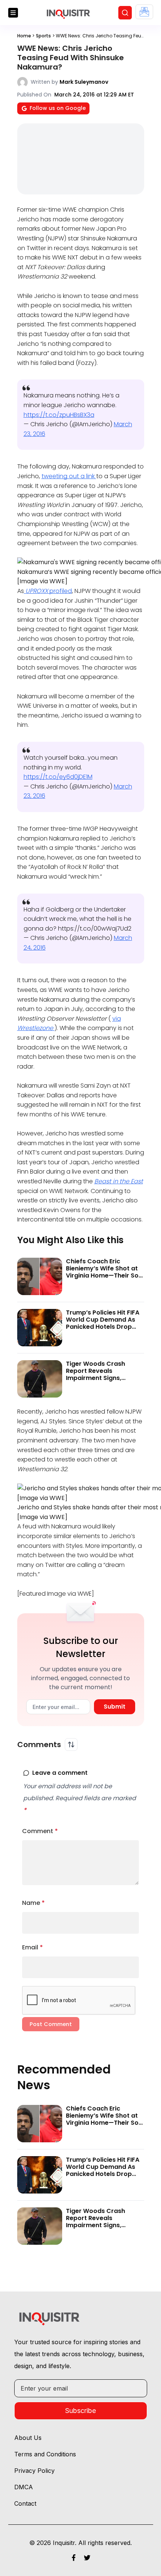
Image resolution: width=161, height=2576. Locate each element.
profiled (49, 591)
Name (34, 1903)
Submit (115, 1707)
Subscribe (80, 2411)
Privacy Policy (34, 2471)
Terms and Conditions (45, 2454)
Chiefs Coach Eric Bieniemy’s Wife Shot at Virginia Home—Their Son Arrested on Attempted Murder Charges (104, 1276)
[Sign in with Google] (144, 12)
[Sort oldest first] (71, 1745)
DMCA (24, 2487)
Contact (25, 2503)
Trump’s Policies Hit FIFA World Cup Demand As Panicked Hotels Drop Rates (103, 1323)
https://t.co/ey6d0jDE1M (58, 777)
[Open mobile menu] (13, 13)
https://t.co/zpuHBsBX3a (59, 415)
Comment (40, 1831)
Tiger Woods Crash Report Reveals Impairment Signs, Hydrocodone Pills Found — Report (104, 1378)
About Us (28, 2438)
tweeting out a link (69, 476)
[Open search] (125, 13)
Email (33, 1947)
